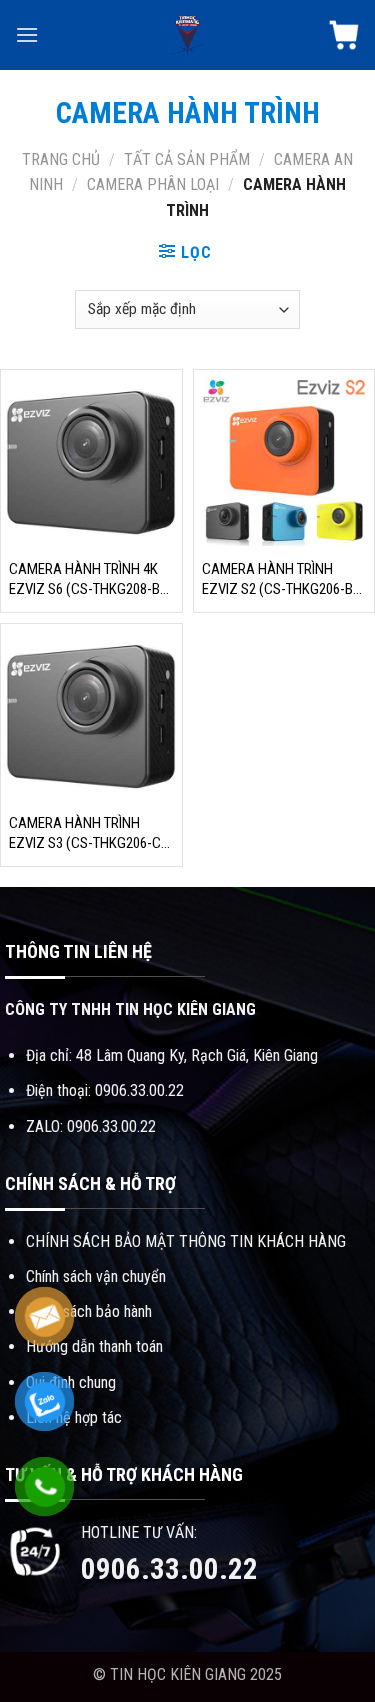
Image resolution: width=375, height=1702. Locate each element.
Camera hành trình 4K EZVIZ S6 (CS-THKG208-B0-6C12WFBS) (90, 579)
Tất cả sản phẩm (187, 159)
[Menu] (27, 34)
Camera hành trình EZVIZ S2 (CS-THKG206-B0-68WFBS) (283, 579)
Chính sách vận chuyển (96, 1276)
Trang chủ (61, 159)
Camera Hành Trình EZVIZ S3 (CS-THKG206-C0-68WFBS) (91, 833)
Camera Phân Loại (153, 184)
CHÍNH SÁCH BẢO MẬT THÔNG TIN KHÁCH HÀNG (186, 1241)
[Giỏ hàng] (344, 35)
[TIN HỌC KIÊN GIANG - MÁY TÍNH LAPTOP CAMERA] (188, 35)
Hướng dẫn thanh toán (94, 1346)
